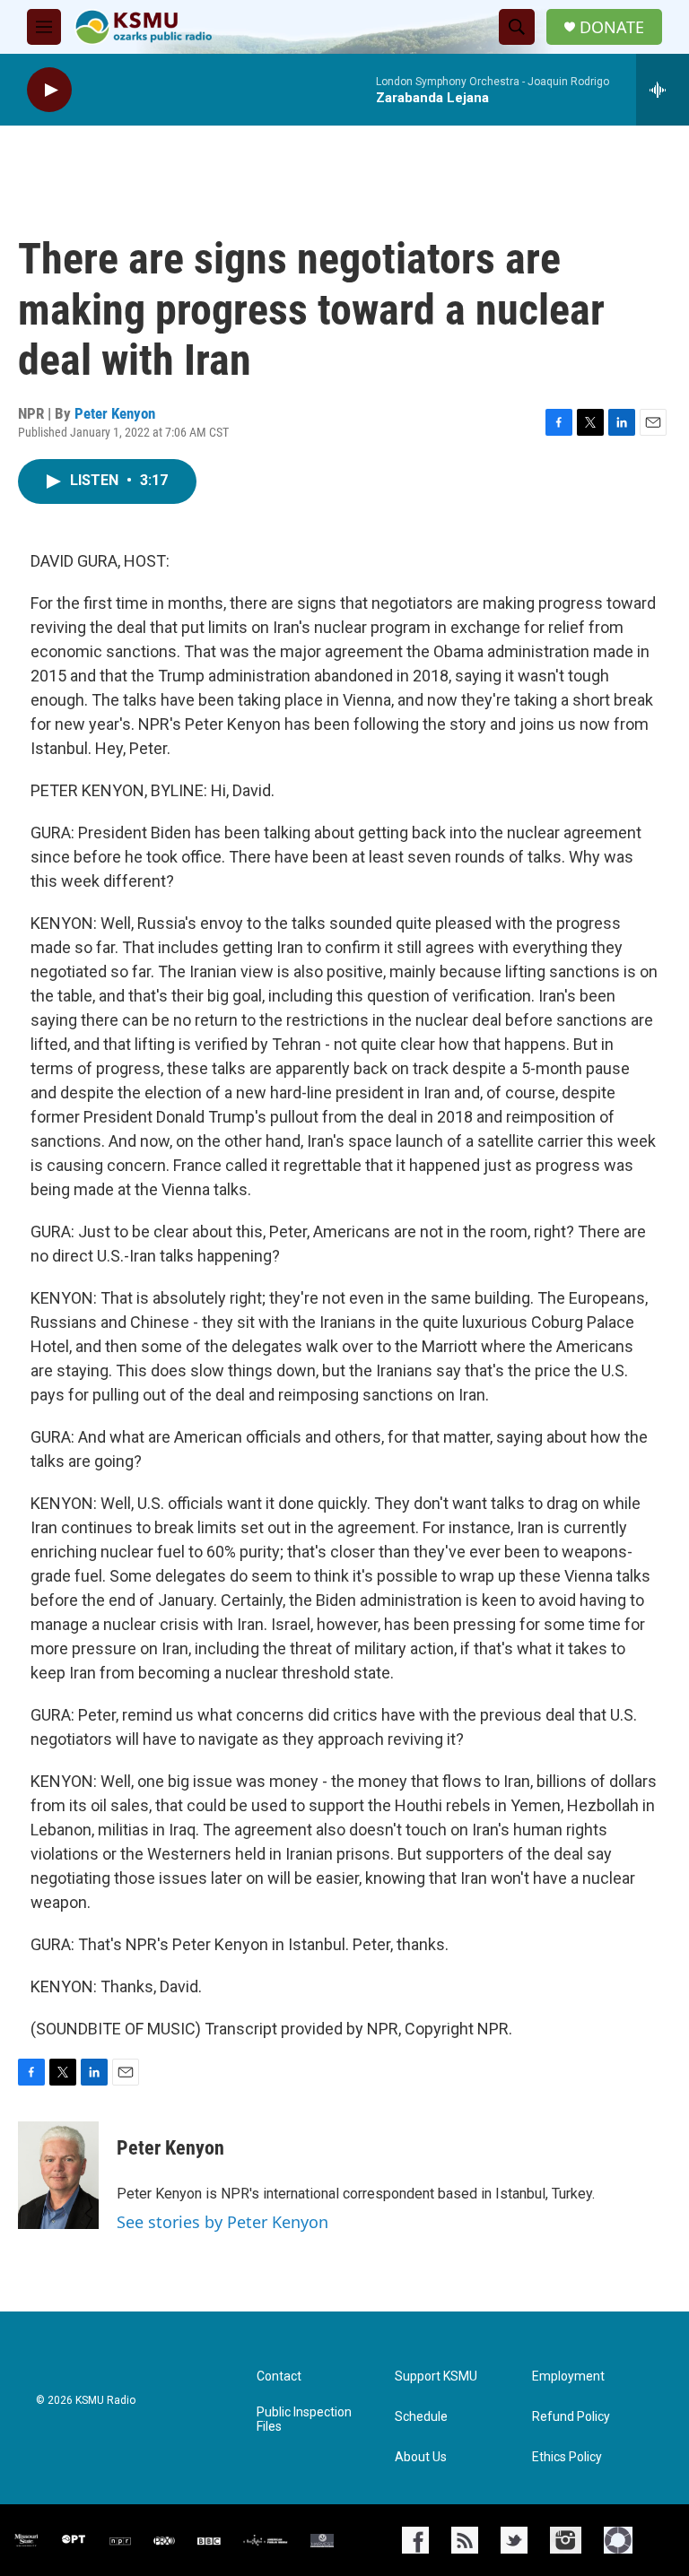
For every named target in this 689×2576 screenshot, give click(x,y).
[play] (49, 90)
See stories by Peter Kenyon (222, 2222)
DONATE (612, 27)
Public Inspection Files (304, 2420)
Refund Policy (571, 2417)
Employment (568, 2377)
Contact (279, 2377)
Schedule (421, 2417)
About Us (421, 2457)
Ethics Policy (567, 2457)
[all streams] (663, 90)
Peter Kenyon (115, 413)
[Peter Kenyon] (58, 2175)
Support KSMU (436, 2377)
